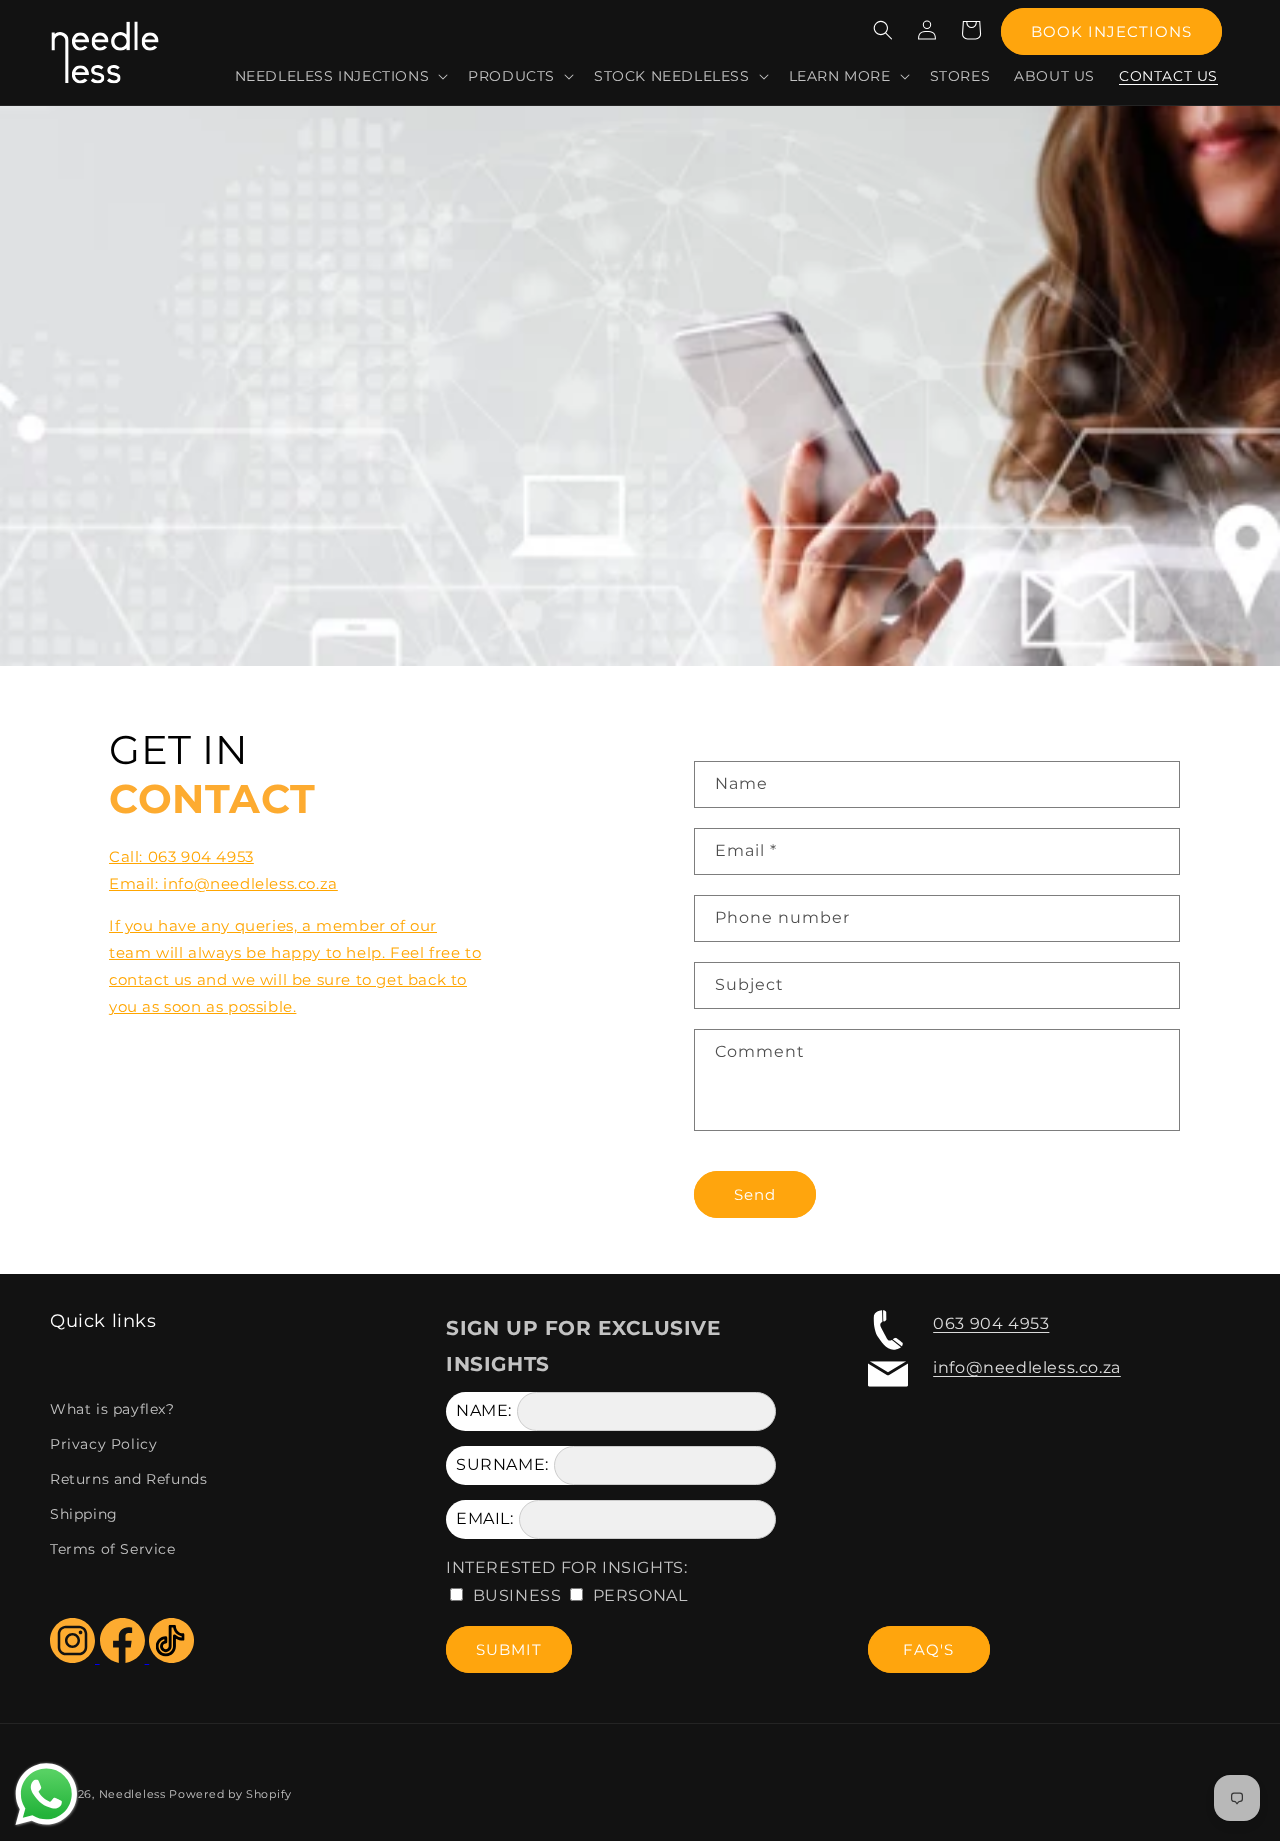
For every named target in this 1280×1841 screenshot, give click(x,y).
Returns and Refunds (128, 1479)
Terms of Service (113, 1549)
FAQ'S (928, 1649)
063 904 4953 (991, 1323)
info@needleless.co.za (1027, 1367)
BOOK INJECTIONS (1111, 31)
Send (755, 1194)
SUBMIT (509, 1649)
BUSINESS (517, 1595)
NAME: (484, 1410)
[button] (340, 76)
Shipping (84, 1514)
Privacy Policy (103, 1444)
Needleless (132, 1794)
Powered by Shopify (230, 1794)
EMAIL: (485, 1518)
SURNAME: (502, 1464)
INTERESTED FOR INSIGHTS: (566, 1567)
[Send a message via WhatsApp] (46, 1794)
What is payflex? (112, 1409)
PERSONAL (640, 1595)
